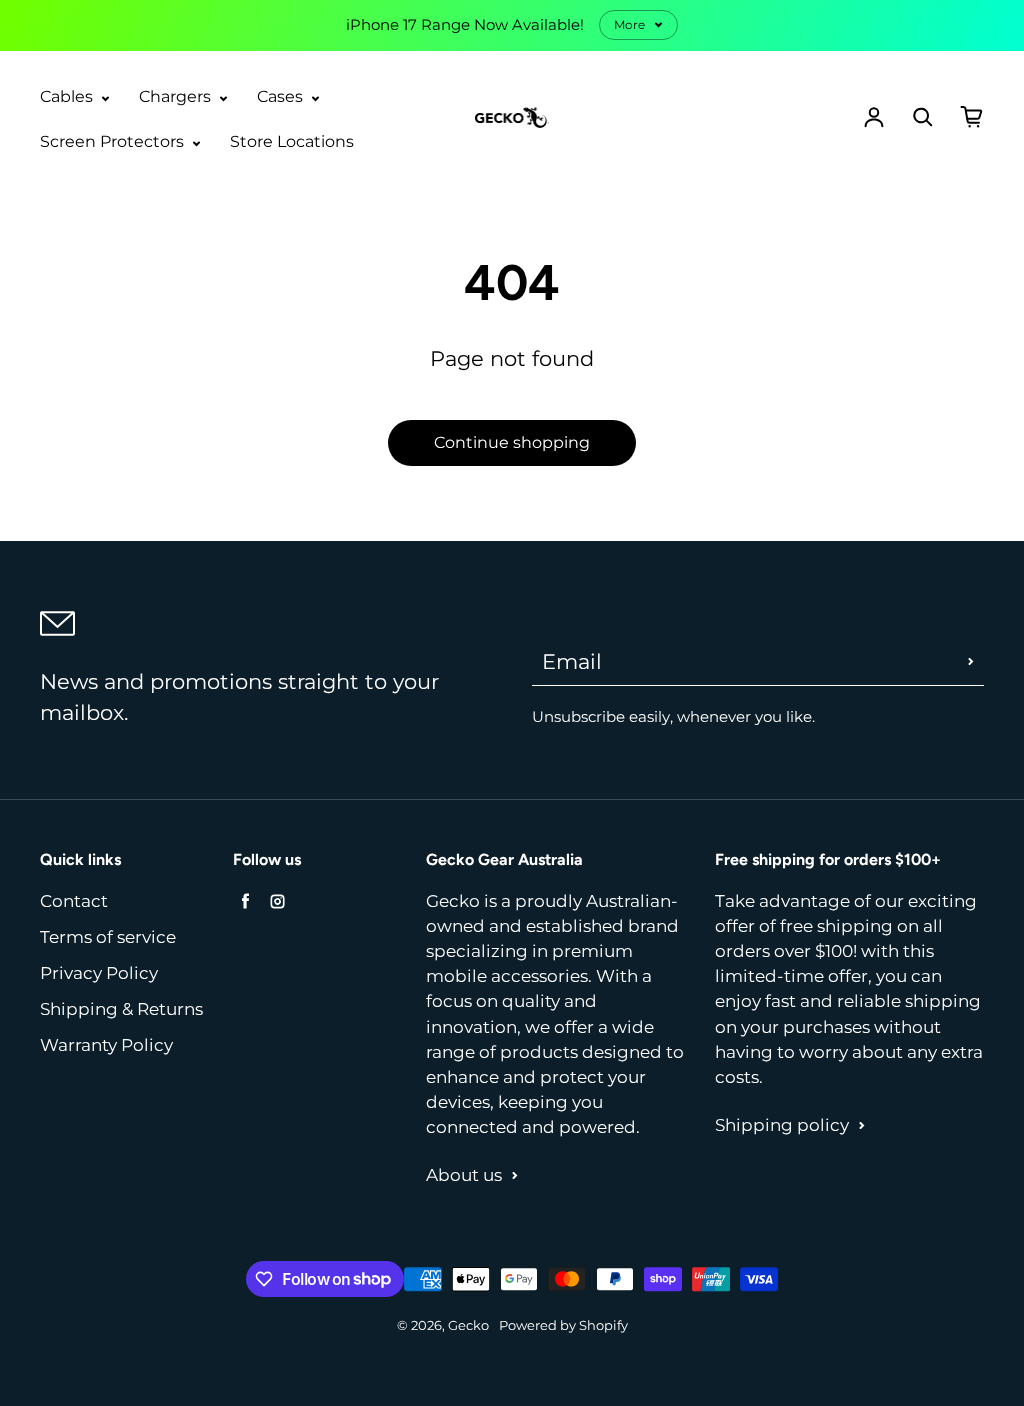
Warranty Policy (106, 1045)
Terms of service (108, 937)
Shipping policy (782, 1125)
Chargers (177, 96)
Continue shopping (512, 442)
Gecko (468, 1325)
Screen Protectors (114, 141)
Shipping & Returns (121, 1009)
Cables (68, 96)
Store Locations (292, 141)
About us (464, 1175)
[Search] (923, 117)
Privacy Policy (99, 973)
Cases (282, 96)
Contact (74, 901)
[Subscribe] (971, 661)
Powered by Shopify (563, 1325)
